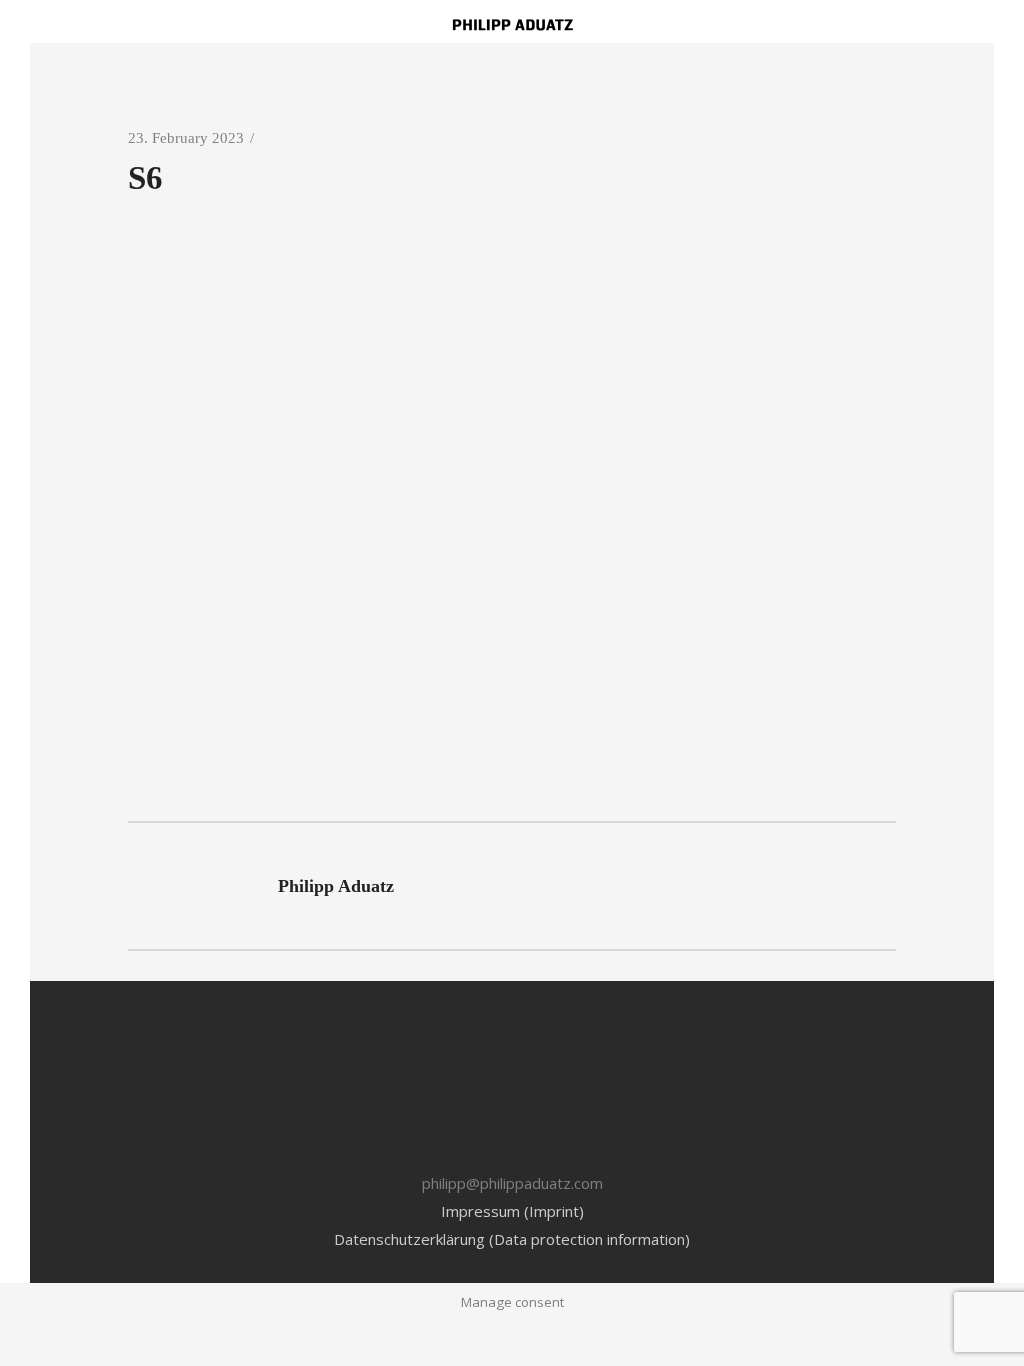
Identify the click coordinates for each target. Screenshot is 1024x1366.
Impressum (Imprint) (512, 1211)
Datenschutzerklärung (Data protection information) (512, 1239)
